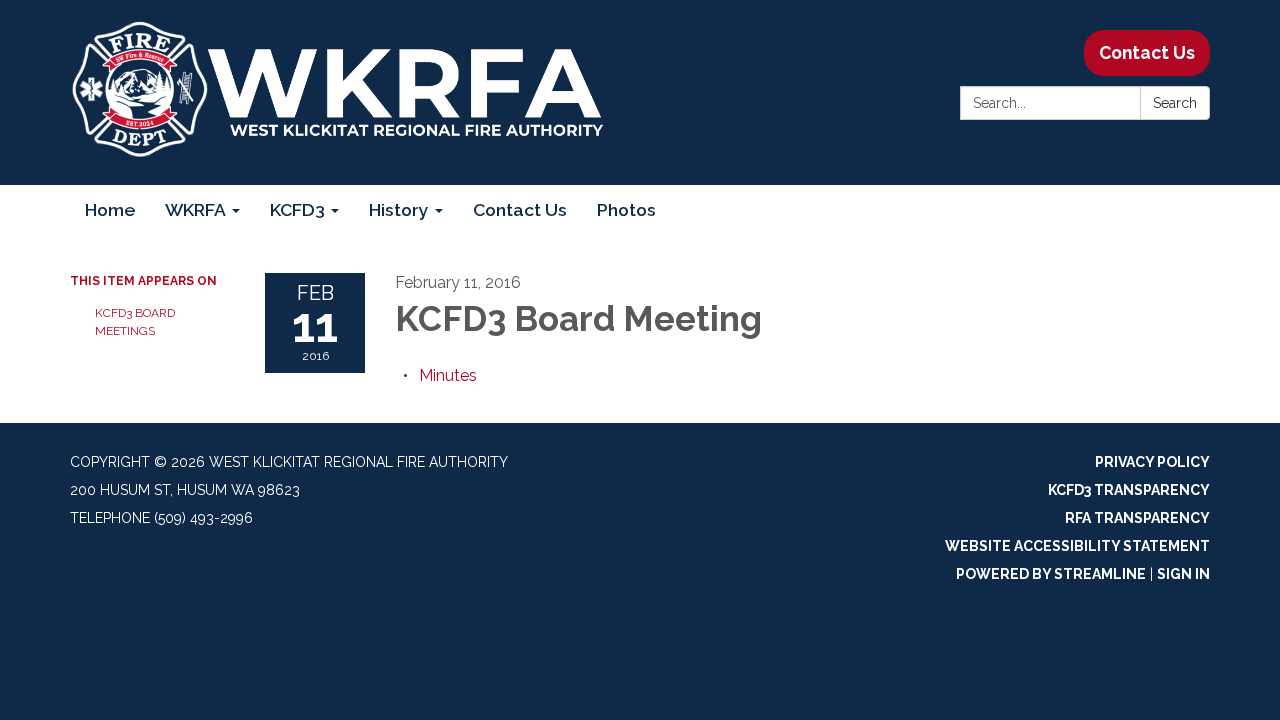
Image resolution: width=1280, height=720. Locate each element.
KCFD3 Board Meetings (135, 322)
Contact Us (1147, 52)
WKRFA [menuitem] (195, 209)
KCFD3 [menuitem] (297, 209)
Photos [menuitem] (626, 209)
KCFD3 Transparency (1129, 490)
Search (1175, 103)
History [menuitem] (399, 209)
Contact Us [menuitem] (520, 209)
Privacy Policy (1152, 462)
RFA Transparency (1137, 518)
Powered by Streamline (1051, 574)
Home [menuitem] (110, 209)
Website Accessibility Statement (1077, 546)
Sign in (1183, 574)
